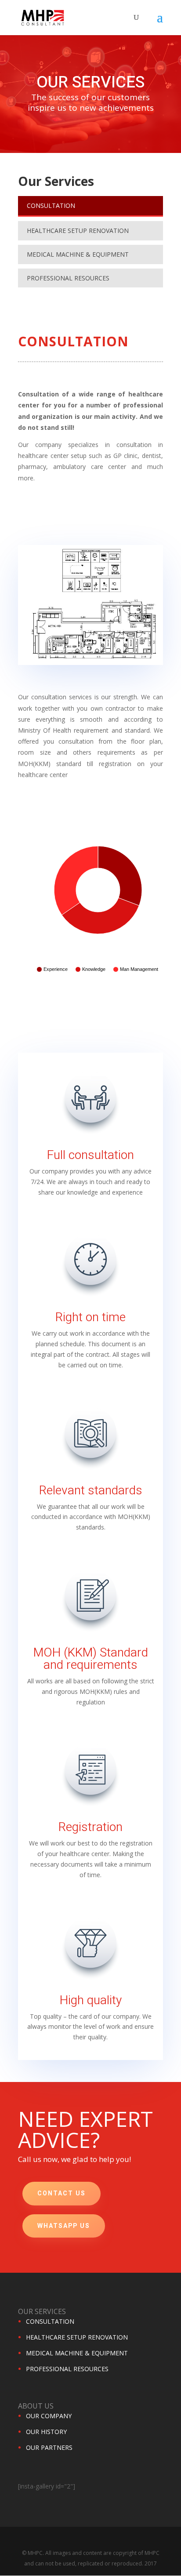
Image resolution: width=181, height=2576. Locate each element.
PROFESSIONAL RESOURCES (68, 278)
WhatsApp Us (64, 2226)
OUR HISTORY (46, 2432)
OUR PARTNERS (49, 2447)
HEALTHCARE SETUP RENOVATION (78, 231)
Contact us (62, 2193)
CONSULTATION (51, 205)
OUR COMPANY (49, 2416)
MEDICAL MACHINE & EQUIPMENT (78, 254)
